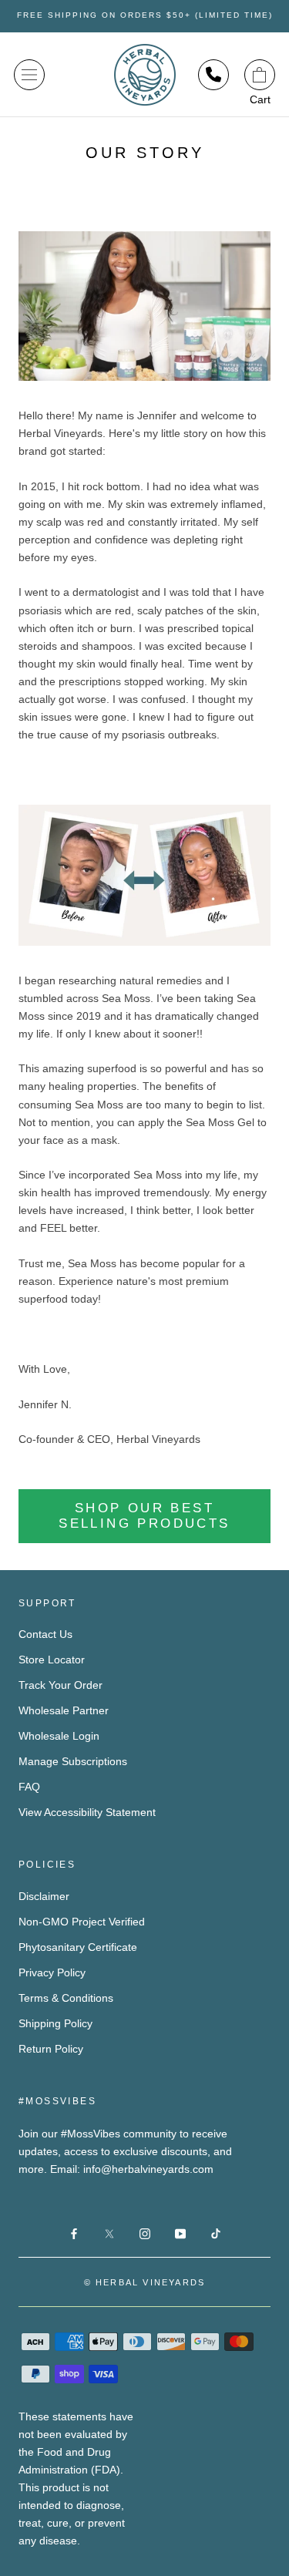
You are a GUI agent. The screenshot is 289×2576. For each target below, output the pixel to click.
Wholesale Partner (64, 1710)
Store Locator (52, 1660)
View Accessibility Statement (87, 1812)
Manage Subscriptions (73, 1761)
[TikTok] (216, 2233)
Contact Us (45, 1634)
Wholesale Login (59, 1736)
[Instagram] (145, 2233)
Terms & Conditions (66, 1998)
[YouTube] (180, 2233)
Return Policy (51, 2049)
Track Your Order (60, 1685)
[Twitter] (109, 2233)
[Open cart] (260, 75)
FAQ (29, 1787)
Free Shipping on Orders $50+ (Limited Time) (145, 15)
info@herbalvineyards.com (148, 2169)
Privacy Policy (52, 1972)
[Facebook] (74, 2233)
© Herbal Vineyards (145, 2282)
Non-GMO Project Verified (82, 1922)
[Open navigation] (29, 75)
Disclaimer (44, 1896)
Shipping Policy (55, 2023)
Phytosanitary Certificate (78, 1947)
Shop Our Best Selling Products (144, 1516)
